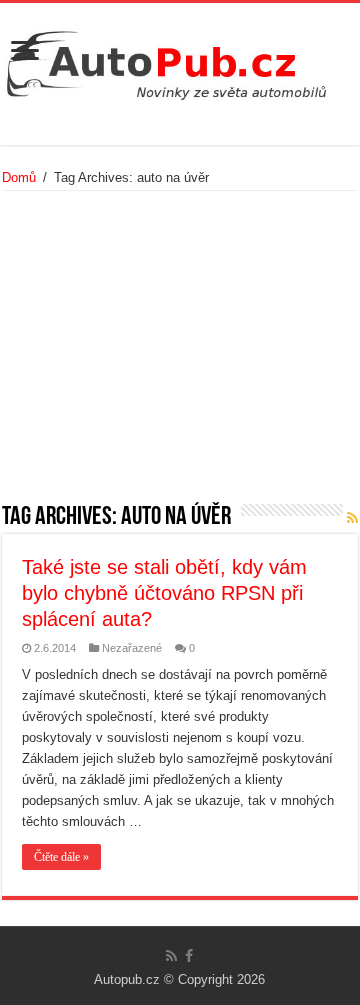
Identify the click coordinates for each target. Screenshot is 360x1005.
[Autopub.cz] (180, 60)
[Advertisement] (180, 354)
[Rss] (171, 956)
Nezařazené (132, 648)
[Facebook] (189, 956)
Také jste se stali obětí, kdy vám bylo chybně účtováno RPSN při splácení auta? (164, 593)
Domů (19, 177)
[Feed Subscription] (352, 518)
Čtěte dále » (61, 857)
